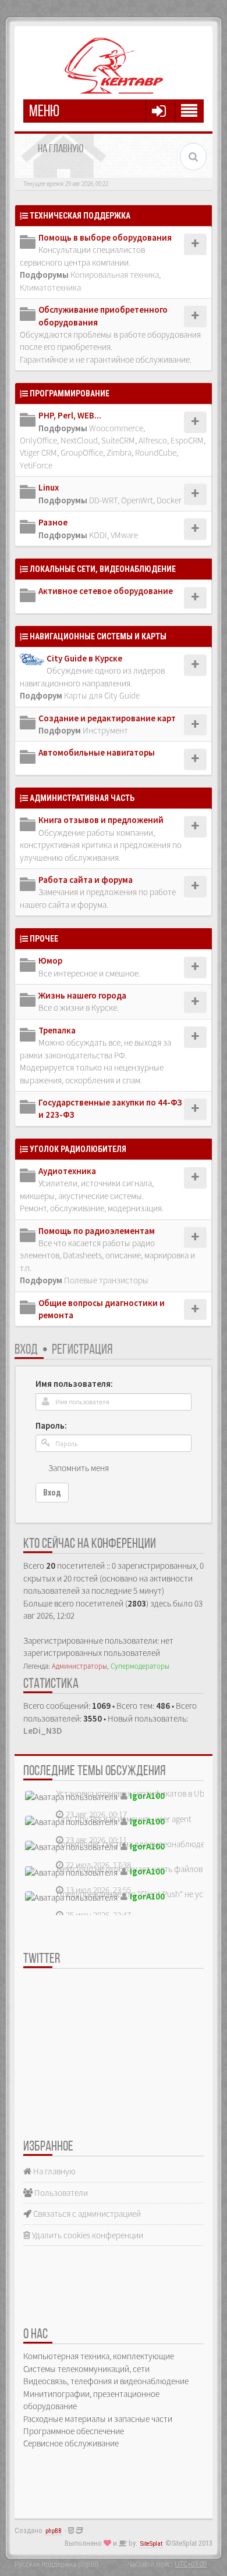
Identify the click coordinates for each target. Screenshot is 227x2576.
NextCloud (79, 440)
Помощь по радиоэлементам (97, 1231)
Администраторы (79, 1666)
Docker (169, 500)
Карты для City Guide (102, 695)
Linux (49, 487)
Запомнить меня (79, 1468)
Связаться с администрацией (86, 2214)
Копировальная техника (115, 275)
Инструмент (105, 730)
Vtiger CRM (38, 452)
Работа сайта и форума (86, 880)
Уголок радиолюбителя (78, 1149)
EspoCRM (187, 440)
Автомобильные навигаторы (97, 752)
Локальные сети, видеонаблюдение (103, 569)
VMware (124, 535)
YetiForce (36, 465)
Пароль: (51, 1425)
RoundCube (156, 452)
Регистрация (82, 1350)
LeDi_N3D (43, 1731)
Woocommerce (116, 428)
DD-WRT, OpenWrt (121, 500)
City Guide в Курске (84, 658)
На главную (54, 2171)
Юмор (50, 960)
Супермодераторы (140, 1666)
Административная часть (82, 798)
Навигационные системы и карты (98, 636)
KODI (98, 535)
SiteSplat (151, 2544)
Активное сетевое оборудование (106, 591)
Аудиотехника (67, 1171)
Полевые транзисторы (106, 1280)
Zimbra (119, 452)
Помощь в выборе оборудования (105, 237)
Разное (53, 522)
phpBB (54, 2531)
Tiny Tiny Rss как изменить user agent (124, 1819)
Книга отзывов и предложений (101, 820)
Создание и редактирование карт (107, 718)
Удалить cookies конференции (87, 2235)
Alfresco (153, 440)
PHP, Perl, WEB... (70, 415)
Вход (26, 1350)
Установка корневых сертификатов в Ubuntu (139, 1793)
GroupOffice (82, 452)
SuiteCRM (118, 440)
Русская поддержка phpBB (56, 2564)
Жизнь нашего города (82, 995)
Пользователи (60, 2193)
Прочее (44, 939)
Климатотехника (50, 287)
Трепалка (57, 1030)
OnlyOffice (38, 440)
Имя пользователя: (74, 1384)
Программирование (70, 393)
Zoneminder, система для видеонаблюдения (137, 1844)
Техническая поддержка (80, 216)
